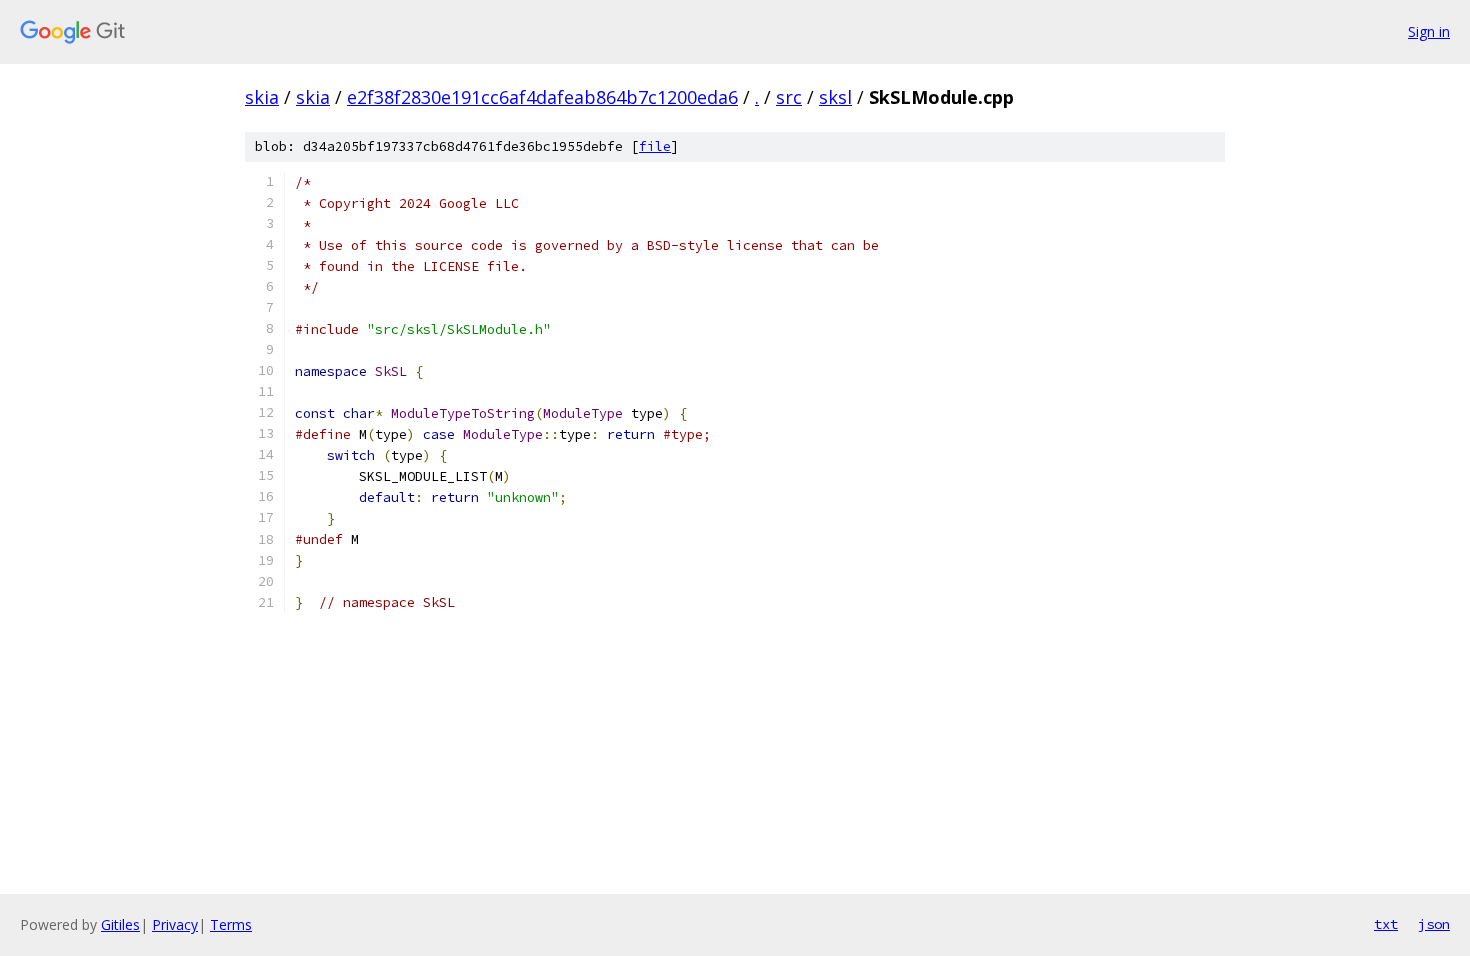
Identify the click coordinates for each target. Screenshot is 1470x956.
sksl (835, 97)
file (655, 146)
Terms (231, 924)
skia (262, 97)
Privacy (175, 924)
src (789, 97)
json (1434, 924)
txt (1386, 924)
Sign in (1429, 31)
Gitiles (120, 924)
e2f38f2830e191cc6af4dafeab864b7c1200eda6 (542, 97)
